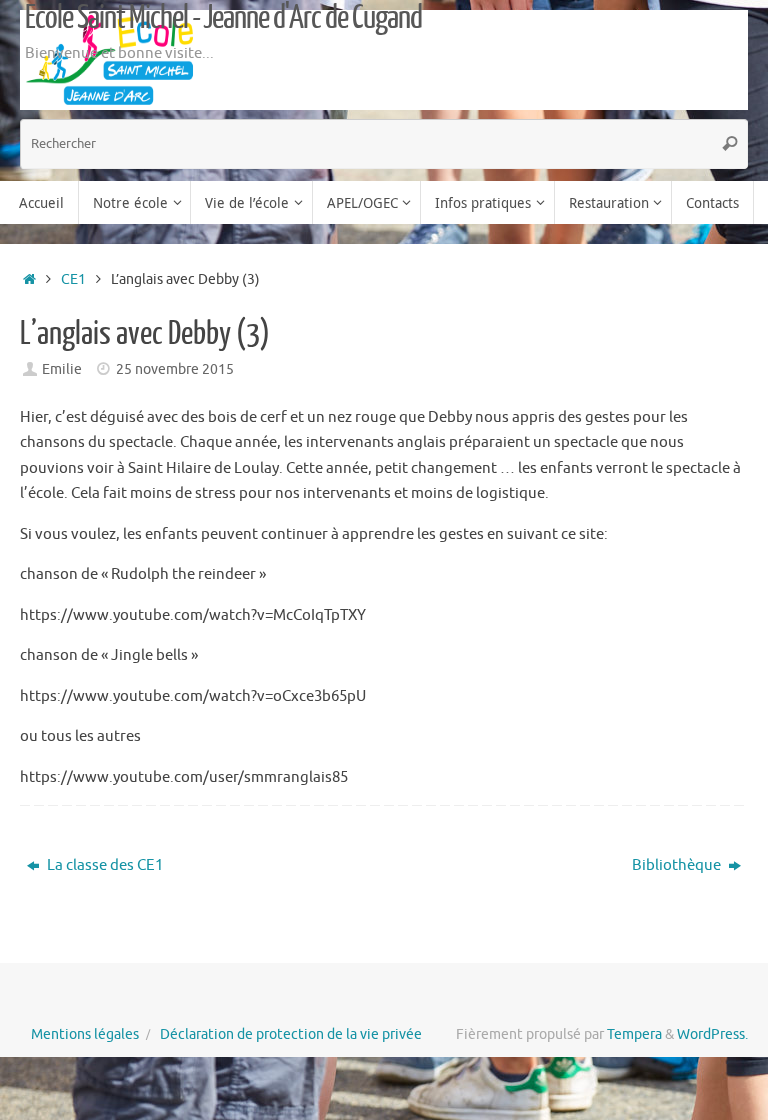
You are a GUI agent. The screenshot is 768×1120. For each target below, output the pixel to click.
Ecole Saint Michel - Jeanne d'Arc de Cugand (223, 18)
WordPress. (712, 1034)
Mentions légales (85, 1034)
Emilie (62, 369)
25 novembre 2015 (175, 369)
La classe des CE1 (103, 865)
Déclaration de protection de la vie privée (291, 1034)
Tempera (634, 1034)
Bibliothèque (678, 865)
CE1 (73, 279)
